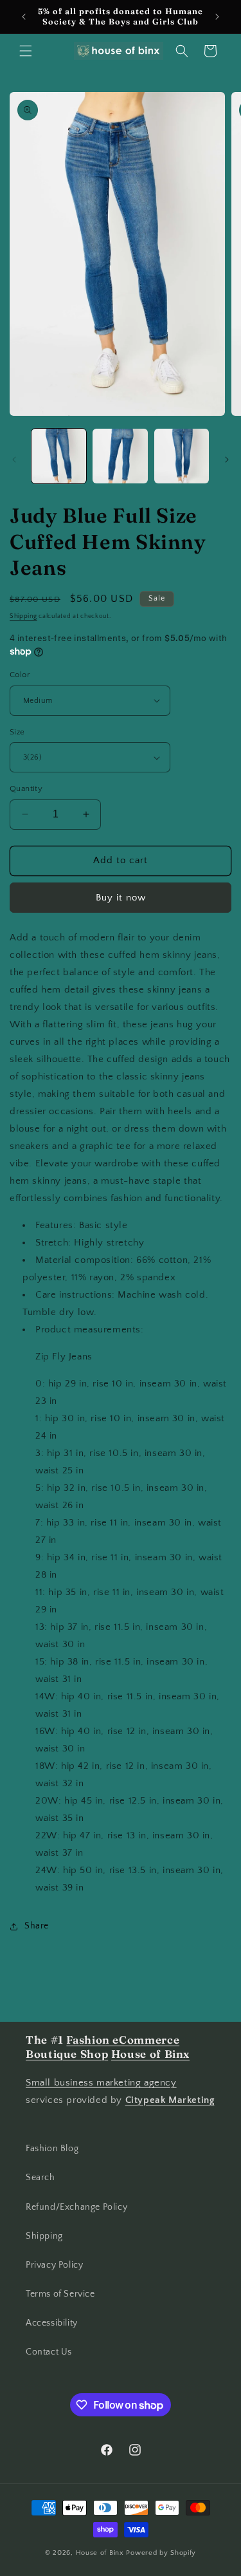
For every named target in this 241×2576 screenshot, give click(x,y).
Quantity (26, 789)
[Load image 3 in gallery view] (182, 456)
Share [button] (37, 1926)
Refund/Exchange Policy (76, 2207)
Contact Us (49, 2352)
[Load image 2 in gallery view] (120, 456)
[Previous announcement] (24, 17)
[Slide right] (227, 460)
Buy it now (121, 898)
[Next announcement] (217, 17)
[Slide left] (14, 460)
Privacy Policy (54, 2265)
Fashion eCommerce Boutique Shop (103, 2047)
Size (17, 732)
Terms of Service (60, 2294)
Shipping (23, 616)
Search (40, 2178)
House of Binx (101, 2553)
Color (20, 675)
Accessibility (52, 2323)
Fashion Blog (52, 2149)
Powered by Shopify (161, 2553)
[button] (26, 51)
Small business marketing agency (101, 2083)
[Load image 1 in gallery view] (59, 456)
